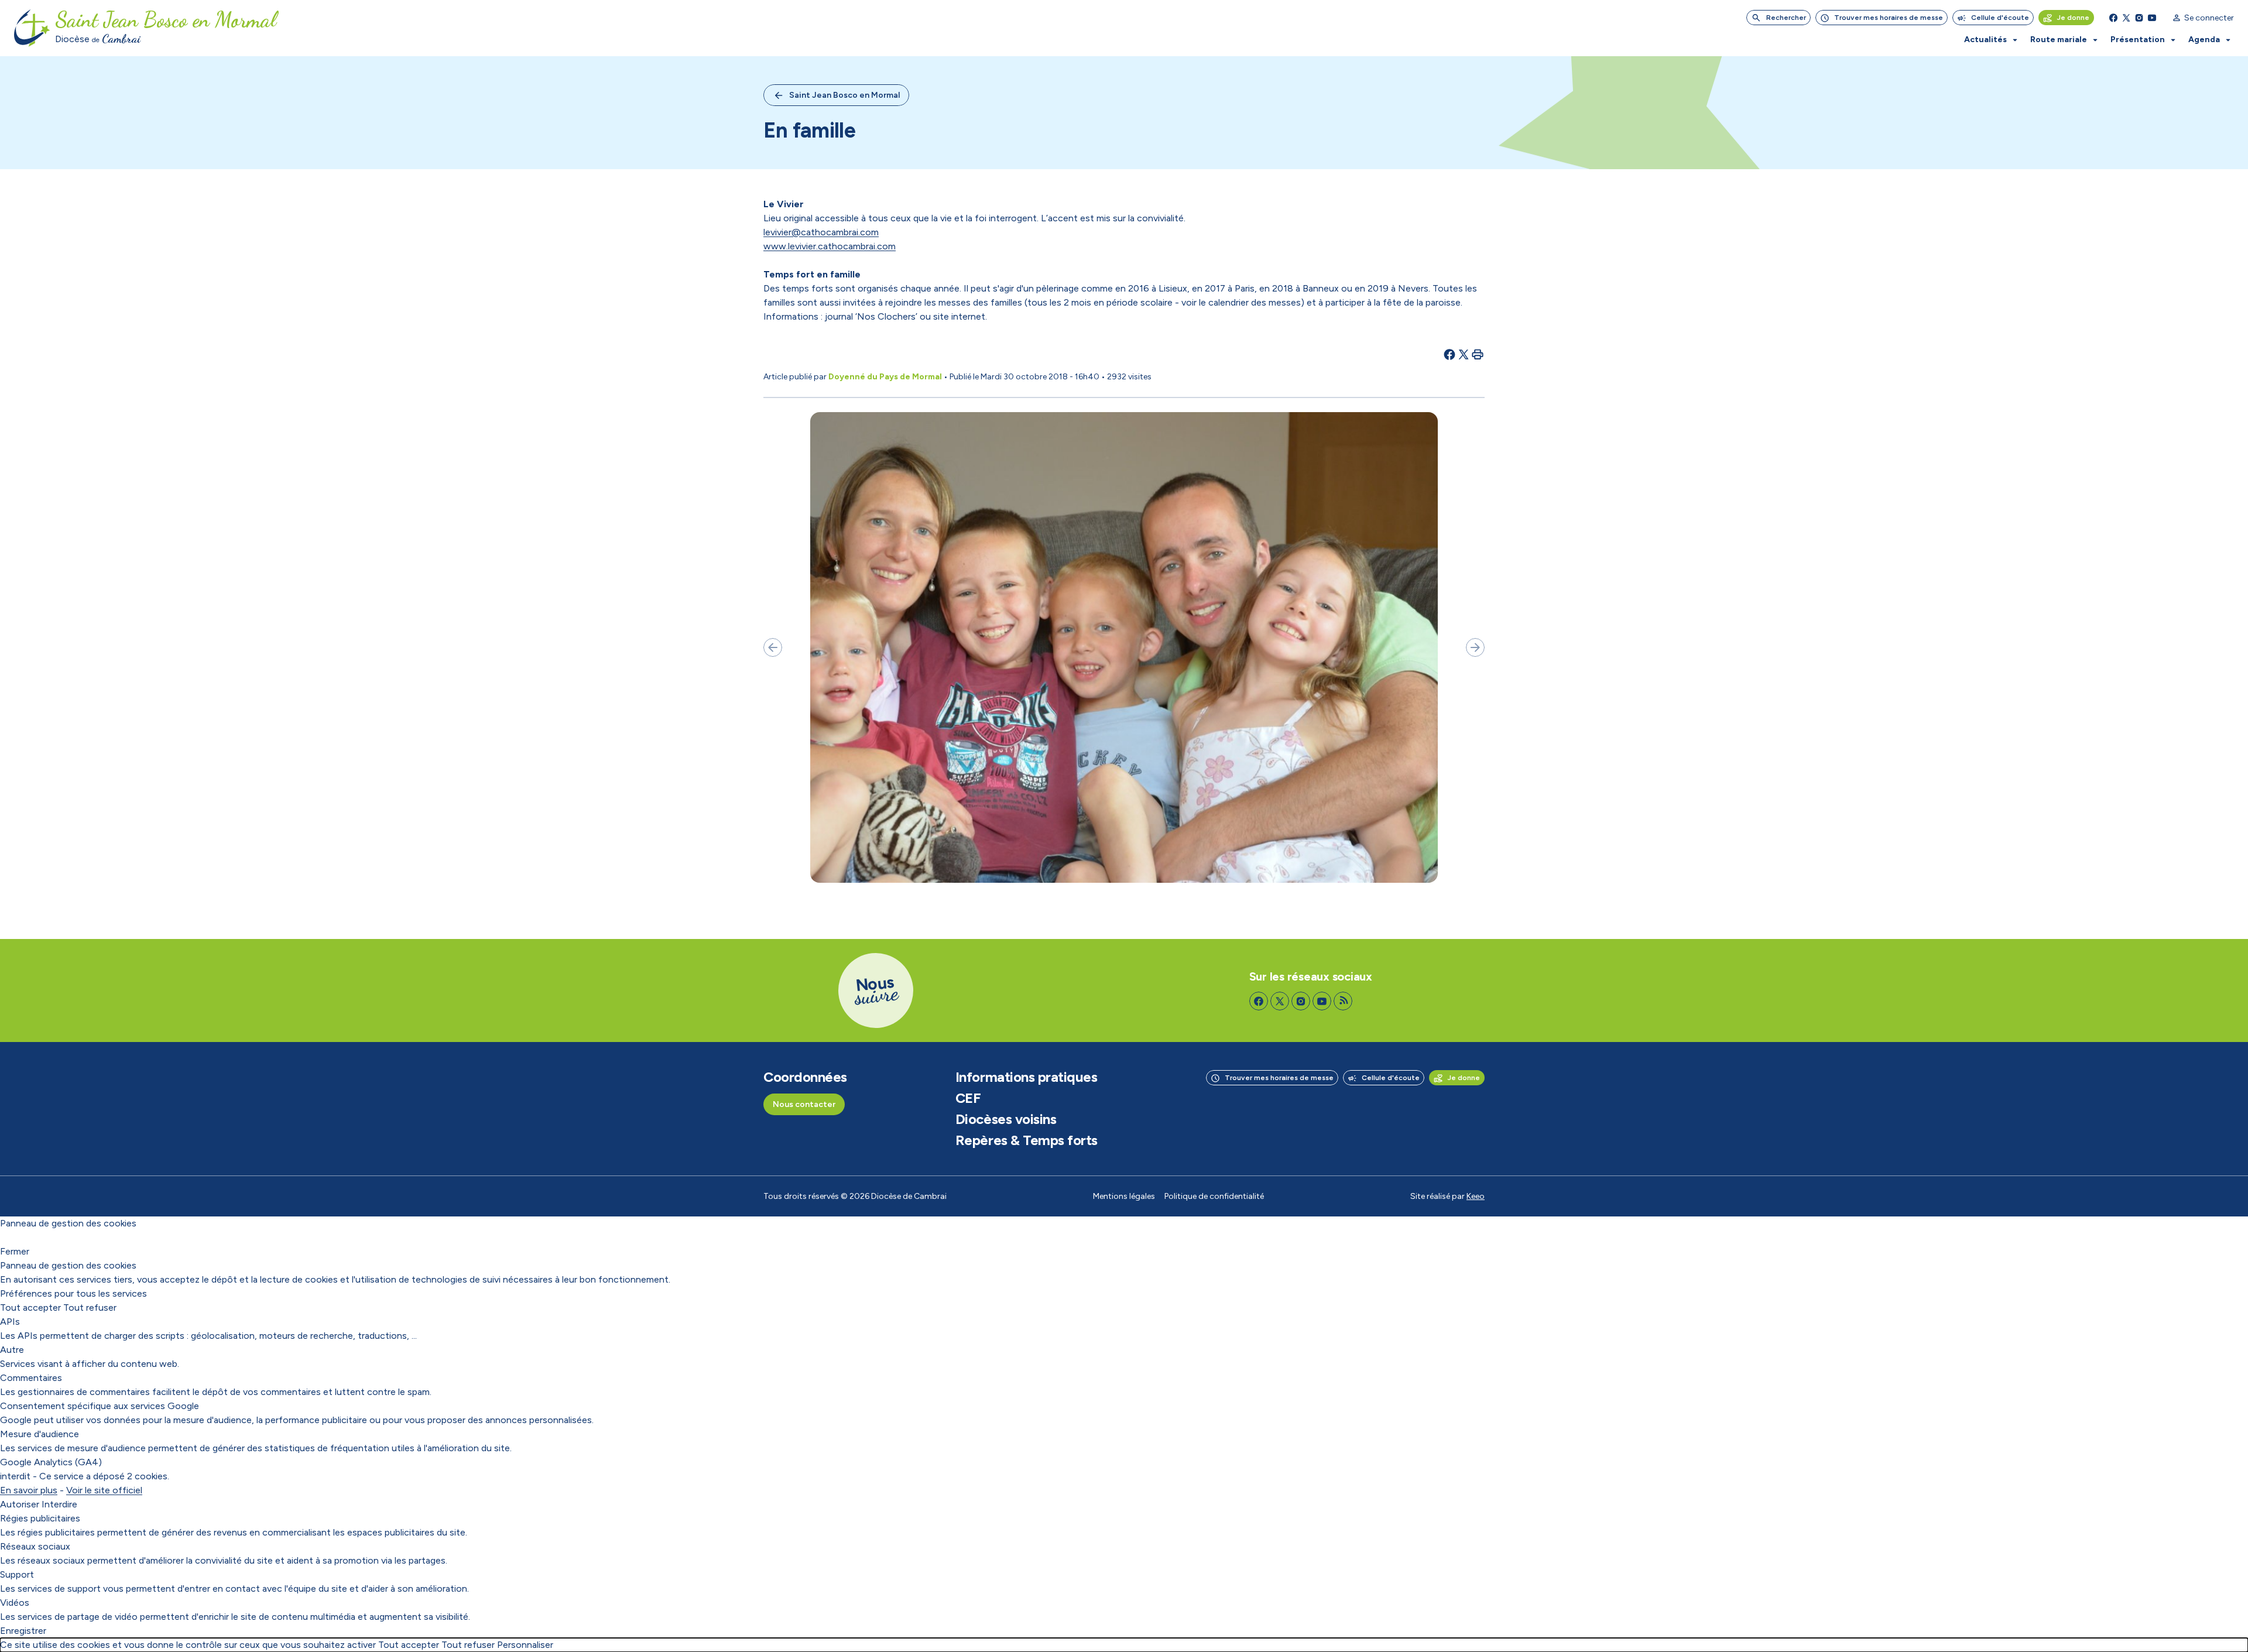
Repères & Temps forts (1027, 1140)
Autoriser (20, 1504)
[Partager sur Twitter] (1464, 354)
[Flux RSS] (1343, 1001)
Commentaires (31, 1378)
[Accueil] (32, 28)
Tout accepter (30, 1307)
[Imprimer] (1478, 354)
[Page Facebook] (2113, 18)
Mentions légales (1124, 1196)
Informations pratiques (1026, 1077)
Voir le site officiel (104, 1490)
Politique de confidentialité (1214, 1196)
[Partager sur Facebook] (1449, 354)
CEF (968, 1098)
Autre (12, 1350)
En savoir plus (29, 1490)
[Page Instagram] (2139, 18)
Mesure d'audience (40, 1434)
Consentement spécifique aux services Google (100, 1406)
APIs (10, 1322)
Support (17, 1574)
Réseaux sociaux (35, 1546)
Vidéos (15, 1603)
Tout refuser (90, 1307)
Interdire (59, 1504)
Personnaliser (525, 1645)
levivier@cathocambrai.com (821, 232)
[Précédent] (773, 647)
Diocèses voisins (1006, 1119)
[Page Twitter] (2126, 18)
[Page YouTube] (2152, 18)
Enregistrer (23, 1631)
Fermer (15, 1251)
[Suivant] (1475, 647)
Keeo (1476, 1196)
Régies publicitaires (40, 1518)
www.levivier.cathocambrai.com (830, 246)
